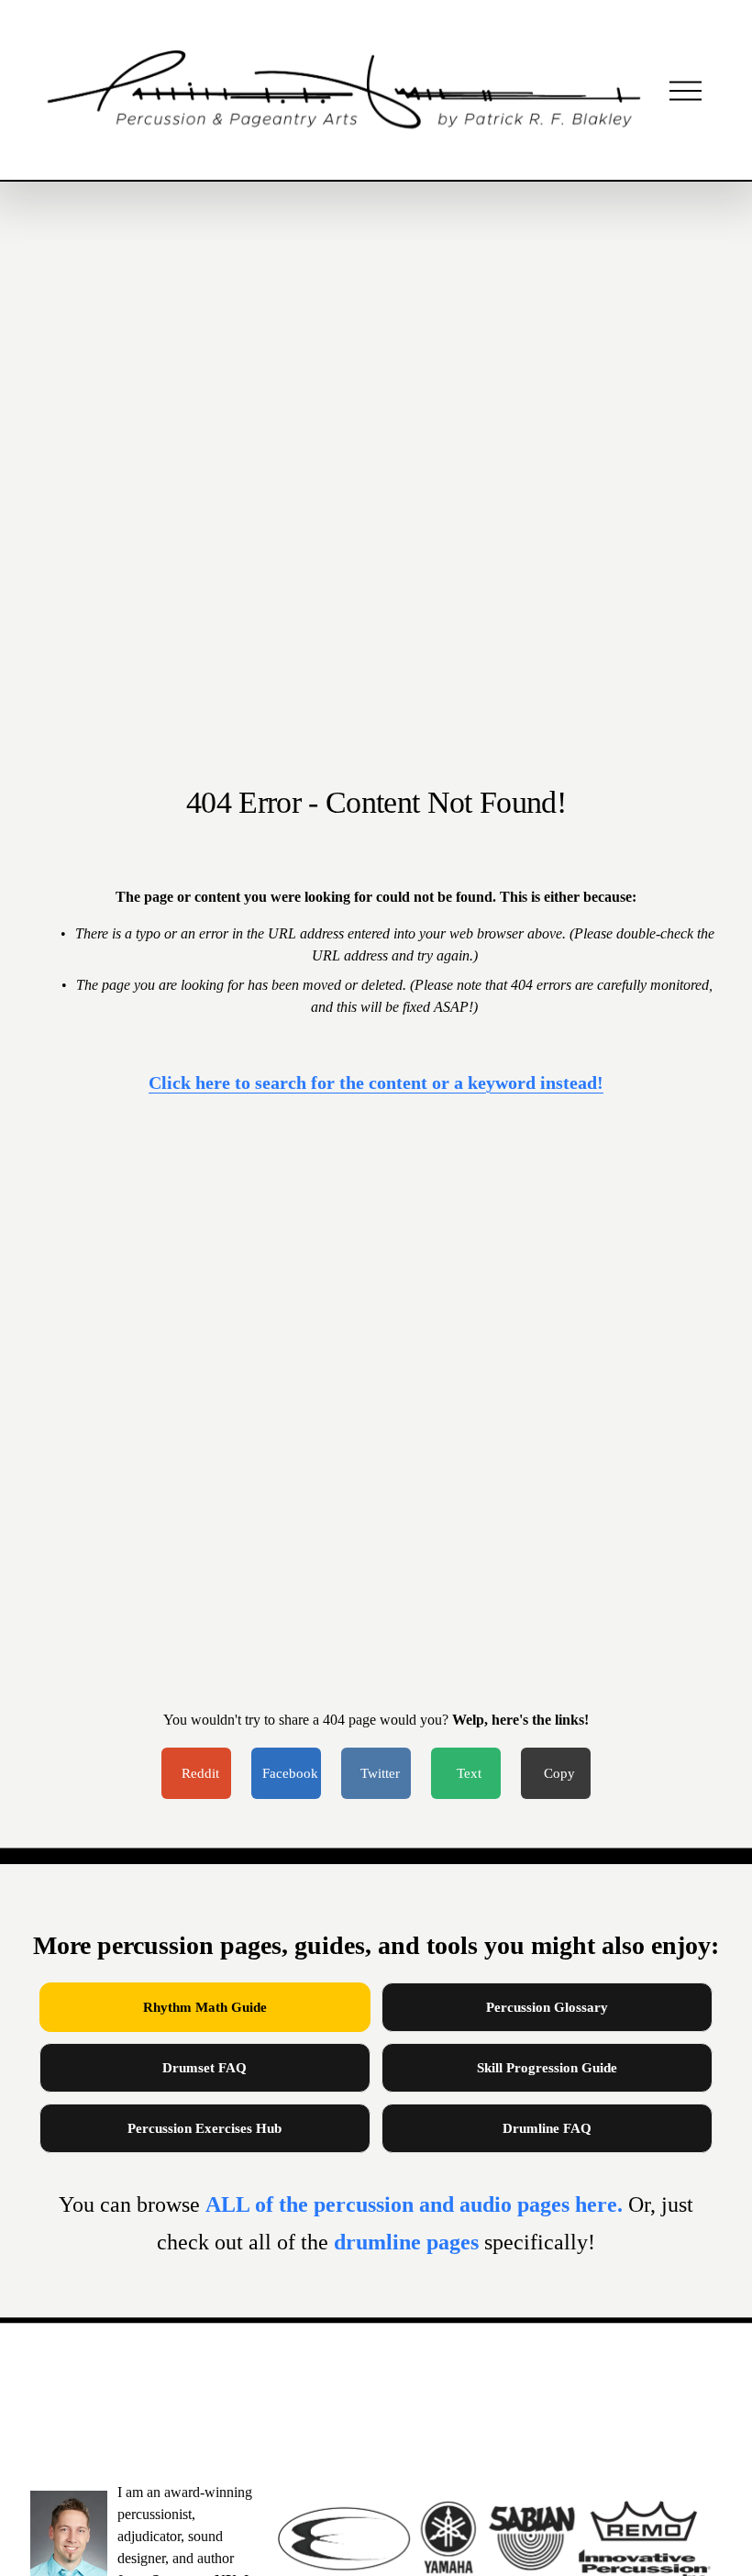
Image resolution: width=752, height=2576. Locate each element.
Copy (559, 1773)
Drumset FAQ (205, 2068)
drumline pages (409, 2242)
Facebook (290, 1773)
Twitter (380, 1773)
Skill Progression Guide (547, 2068)
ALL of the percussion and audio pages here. (417, 2204)
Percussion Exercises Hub (205, 2128)
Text (469, 1773)
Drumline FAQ (547, 2128)
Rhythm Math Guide (205, 2007)
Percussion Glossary (547, 2007)
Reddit (200, 1773)
